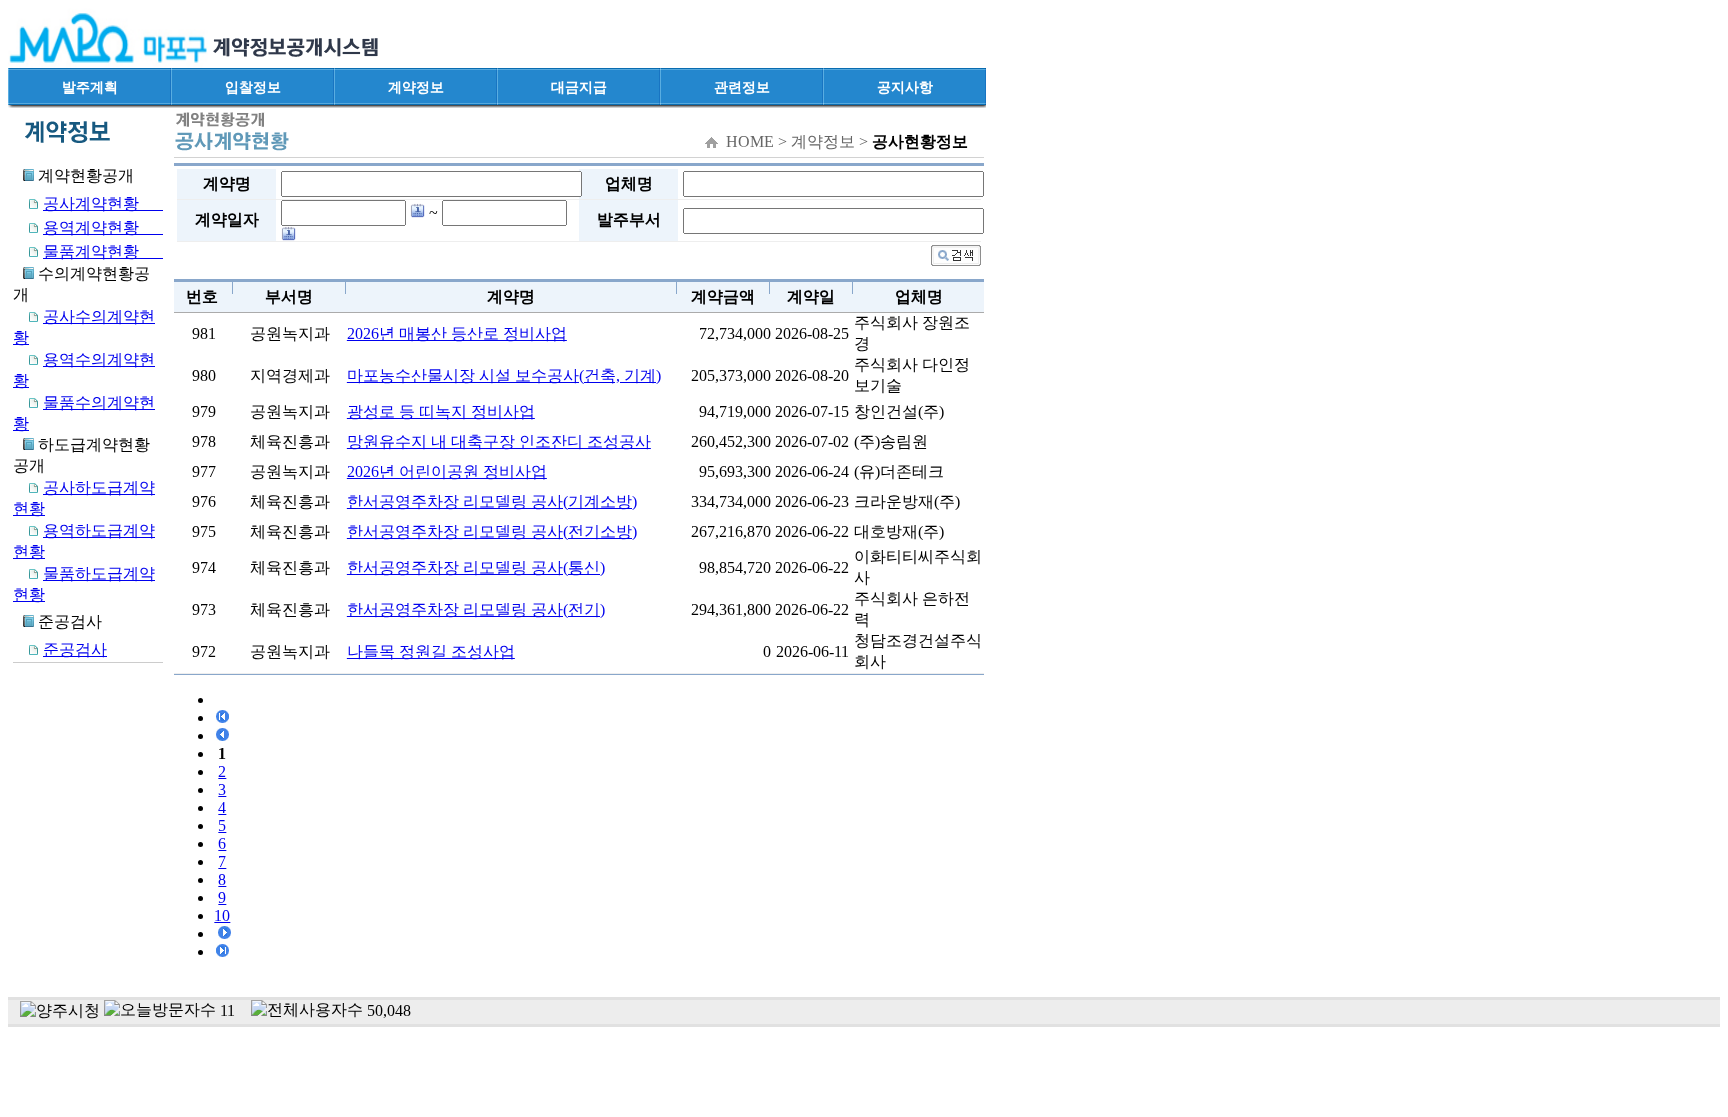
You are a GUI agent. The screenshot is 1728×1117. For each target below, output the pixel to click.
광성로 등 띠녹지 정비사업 (441, 411)
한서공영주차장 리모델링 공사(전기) (476, 609)
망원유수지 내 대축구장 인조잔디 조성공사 (499, 441)
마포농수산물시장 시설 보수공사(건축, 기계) (504, 375)
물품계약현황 (103, 251)
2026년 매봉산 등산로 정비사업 (457, 333)
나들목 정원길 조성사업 (431, 651)
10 (222, 915)
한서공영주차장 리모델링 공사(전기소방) (492, 531)
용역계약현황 (103, 227)
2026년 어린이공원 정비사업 (447, 471)
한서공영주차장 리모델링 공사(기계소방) (492, 501)
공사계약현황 (103, 203)
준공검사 (75, 649)
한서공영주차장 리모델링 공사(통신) (476, 567)
